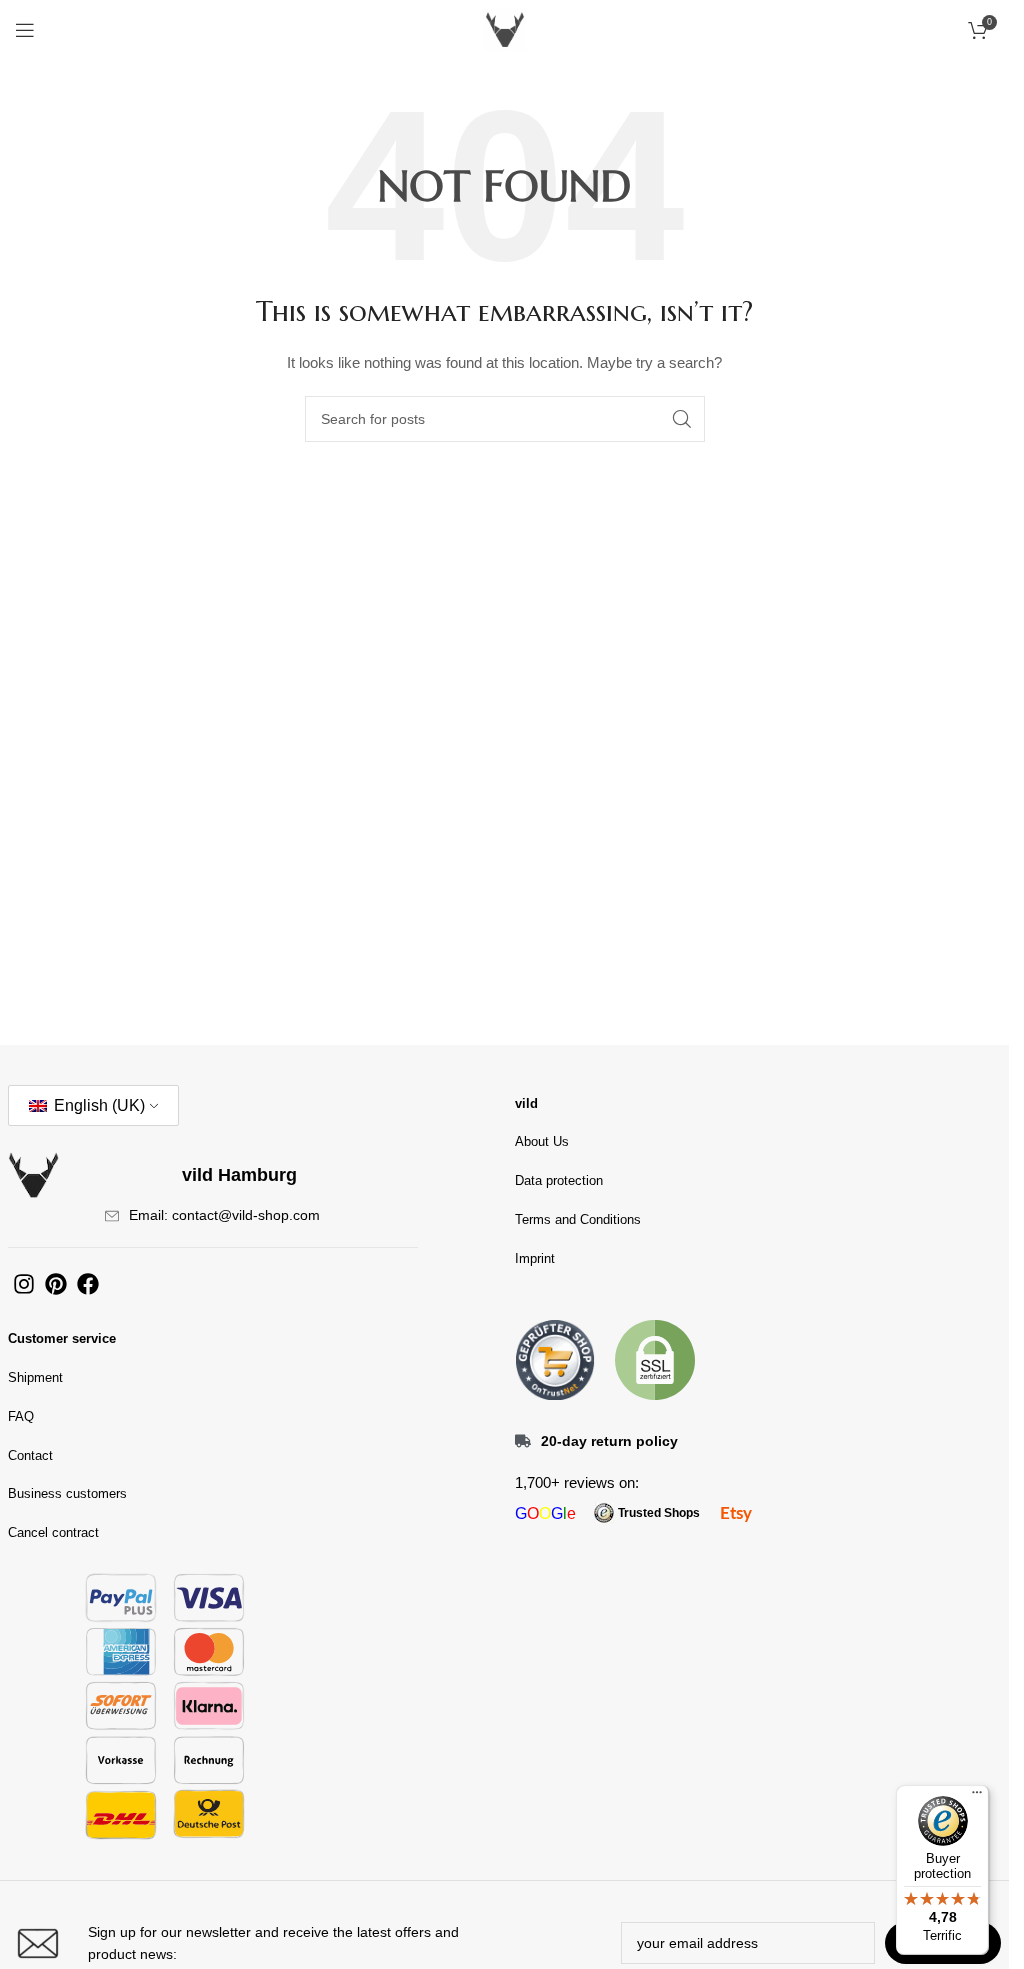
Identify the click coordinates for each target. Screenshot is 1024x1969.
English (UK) (97, 1105)
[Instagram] (24, 1284)
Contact (30, 1455)
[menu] (977, 1797)
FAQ (21, 1416)
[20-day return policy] (523, 1441)
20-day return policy (609, 1441)
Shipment (35, 1377)
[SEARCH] (682, 419)
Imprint (535, 1258)
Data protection (559, 1180)
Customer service (62, 1338)
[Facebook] (88, 1284)
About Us (542, 1141)
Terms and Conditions (578, 1219)
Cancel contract (53, 1532)
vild (526, 1103)
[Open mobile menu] (25, 30)
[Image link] (555, 1359)
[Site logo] (505, 29)
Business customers (67, 1493)
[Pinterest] (56, 1284)
